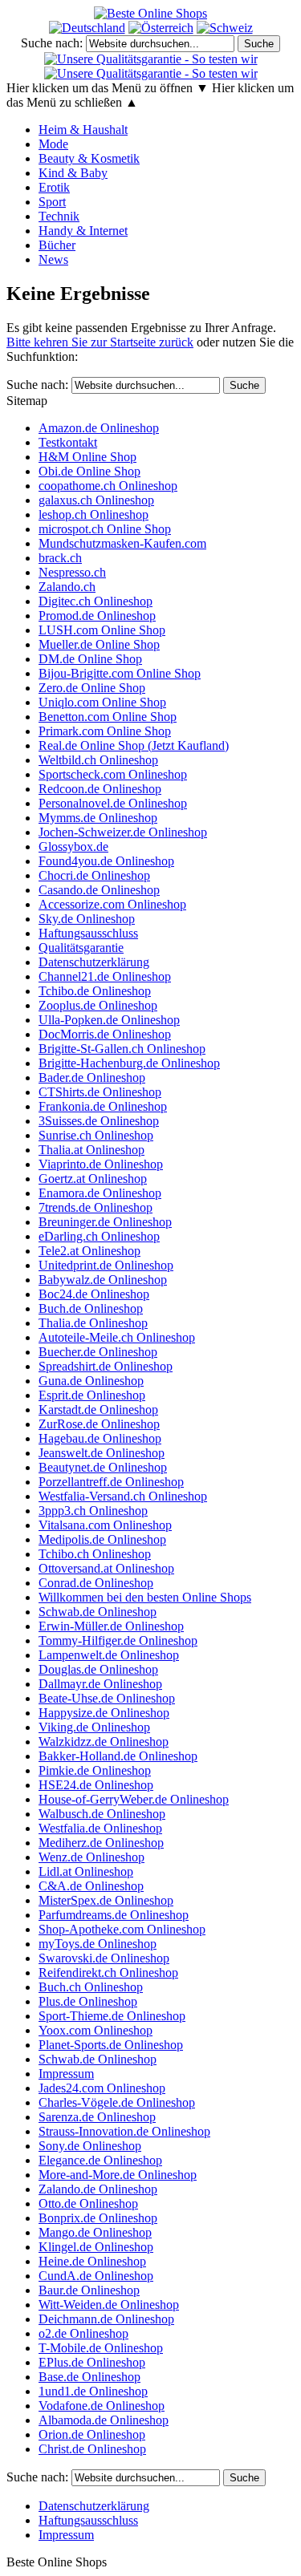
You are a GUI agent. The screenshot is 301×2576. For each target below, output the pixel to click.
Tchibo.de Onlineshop (95, 991)
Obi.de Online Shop (89, 471)
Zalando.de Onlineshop (98, 2189)
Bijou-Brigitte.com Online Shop (120, 673)
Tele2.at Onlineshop (89, 1251)
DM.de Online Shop (90, 659)
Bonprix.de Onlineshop (98, 2218)
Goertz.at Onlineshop (93, 1179)
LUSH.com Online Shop (102, 630)
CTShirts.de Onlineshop (100, 1092)
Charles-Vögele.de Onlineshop (117, 2102)
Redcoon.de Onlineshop (100, 789)
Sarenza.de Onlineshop (97, 2117)
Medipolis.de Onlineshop (102, 1539)
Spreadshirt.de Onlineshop (106, 1366)
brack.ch (60, 558)
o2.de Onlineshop (83, 2333)
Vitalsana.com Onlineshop (105, 1525)
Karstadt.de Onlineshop (98, 1410)
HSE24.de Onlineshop (96, 1785)
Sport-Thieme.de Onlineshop (112, 2016)
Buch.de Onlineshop (91, 1308)
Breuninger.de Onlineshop (105, 1222)
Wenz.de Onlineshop (92, 1857)
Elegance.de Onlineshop (100, 2160)
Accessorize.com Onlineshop (112, 904)
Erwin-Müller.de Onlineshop (111, 1626)
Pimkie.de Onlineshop (95, 1770)
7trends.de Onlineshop (96, 1207)
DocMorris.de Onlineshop (105, 1034)
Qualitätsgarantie (81, 948)
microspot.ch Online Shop (105, 529)
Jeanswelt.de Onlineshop (102, 1453)
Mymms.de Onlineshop (98, 818)
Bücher (57, 245)
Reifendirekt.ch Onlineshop (108, 1973)
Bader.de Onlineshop (92, 1077)
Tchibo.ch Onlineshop (95, 1554)
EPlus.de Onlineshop (92, 2362)
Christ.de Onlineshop (92, 2449)
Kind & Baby (73, 173)
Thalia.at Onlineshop (92, 1150)
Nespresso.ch (72, 572)
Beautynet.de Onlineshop (103, 1467)
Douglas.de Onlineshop (98, 1669)
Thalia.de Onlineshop (93, 1323)
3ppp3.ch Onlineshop (93, 1511)
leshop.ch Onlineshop (94, 514)
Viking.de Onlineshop (94, 1727)
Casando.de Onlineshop (99, 890)
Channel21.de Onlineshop (105, 976)
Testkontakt (68, 442)
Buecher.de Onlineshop (98, 1352)
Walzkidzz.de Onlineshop (104, 1742)
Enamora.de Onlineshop (100, 1193)
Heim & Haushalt (83, 130)
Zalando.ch (67, 587)
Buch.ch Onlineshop (91, 1987)
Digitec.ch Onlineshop (96, 601)
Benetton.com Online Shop (108, 717)
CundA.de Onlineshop (96, 2276)
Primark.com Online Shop (105, 731)
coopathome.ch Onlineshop (108, 486)
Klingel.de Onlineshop (96, 2247)
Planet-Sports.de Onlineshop (111, 2045)
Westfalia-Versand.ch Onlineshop (123, 1496)
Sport (52, 202)
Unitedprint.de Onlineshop (106, 1265)
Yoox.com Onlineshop (96, 2030)
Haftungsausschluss (88, 933)
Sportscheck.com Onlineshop (113, 774)
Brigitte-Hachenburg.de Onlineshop (129, 1063)
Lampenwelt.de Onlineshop (109, 1655)
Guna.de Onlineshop (91, 1381)
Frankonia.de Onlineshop (103, 1106)
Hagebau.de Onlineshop (100, 1438)
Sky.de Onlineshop (87, 919)
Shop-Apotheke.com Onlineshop (122, 1929)
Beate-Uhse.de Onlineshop (107, 1698)
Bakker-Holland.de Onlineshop (118, 1756)
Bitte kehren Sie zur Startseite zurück (100, 342)
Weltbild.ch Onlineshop (98, 760)
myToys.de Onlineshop (98, 1944)
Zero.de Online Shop (92, 688)
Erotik (54, 187)
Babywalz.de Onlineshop (103, 1280)
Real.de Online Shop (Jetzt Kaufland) (134, 745)
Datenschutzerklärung (94, 962)
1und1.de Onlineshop (93, 2391)
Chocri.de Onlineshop (94, 875)
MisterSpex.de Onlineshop (106, 1900)
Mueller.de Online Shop (99, 644)
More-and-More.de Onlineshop (118, 2175)
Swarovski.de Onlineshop (104, 1958)
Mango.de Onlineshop (95, 2232)
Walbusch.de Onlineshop (102, 1814)
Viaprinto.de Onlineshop (101, 1164)
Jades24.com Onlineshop (102, 2088)
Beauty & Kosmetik (89, 158)
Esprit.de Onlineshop (92, 1395)
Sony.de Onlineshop (90, 2146)
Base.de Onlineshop (89, 2377)
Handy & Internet (83, 231)
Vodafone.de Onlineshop (102, 2406)
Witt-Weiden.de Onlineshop (109, 2305)
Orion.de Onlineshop (92, 2434)
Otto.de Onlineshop (88, 2203)
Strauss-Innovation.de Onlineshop (124, 2131)
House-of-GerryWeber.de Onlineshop (134, 1799)
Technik (59, 216)
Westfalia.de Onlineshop (100, 1828)
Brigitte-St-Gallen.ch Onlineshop (122, 1049)
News (53, 259)
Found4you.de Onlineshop (106, 861)
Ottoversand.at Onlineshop (106, 1568)
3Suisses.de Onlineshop (99, 1121)
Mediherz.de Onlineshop (101, 1843)
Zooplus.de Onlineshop (98, 1005)
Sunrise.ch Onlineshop (96, 1135)
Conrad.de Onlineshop (96, 1583)
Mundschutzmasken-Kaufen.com (122, 543)
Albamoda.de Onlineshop (104, 2420)
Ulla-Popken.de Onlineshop (109, 1020)
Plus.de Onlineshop (88, 2001)
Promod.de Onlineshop (97, 616)
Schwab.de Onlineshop (98, 1612)
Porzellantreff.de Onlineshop (111, 1482)
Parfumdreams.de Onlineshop (114, 1915)
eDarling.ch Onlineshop (99, 1236)
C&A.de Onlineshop (91, 1886)
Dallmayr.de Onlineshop (100, 1684)
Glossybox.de (73, 847)
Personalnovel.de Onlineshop (113, 803)
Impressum (66, 2074)
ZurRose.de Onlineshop (99, 1424)
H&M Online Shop (87, 457)
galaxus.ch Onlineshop (96, 500)
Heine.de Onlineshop (92, 2261)
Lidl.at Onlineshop (86, 1871)
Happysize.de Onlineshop (104, 1713)
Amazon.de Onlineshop (99, 428)
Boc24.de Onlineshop (94, 1294)
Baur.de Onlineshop (89, 2290)
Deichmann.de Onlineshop (106, 2319)
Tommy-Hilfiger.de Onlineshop (118, 1640)
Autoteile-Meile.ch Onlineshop (117, 1337)
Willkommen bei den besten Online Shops (145, 1597)
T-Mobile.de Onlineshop (101, 2348)
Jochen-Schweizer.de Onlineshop (123, 832)
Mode (53, 144)
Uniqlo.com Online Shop (102, 702)
